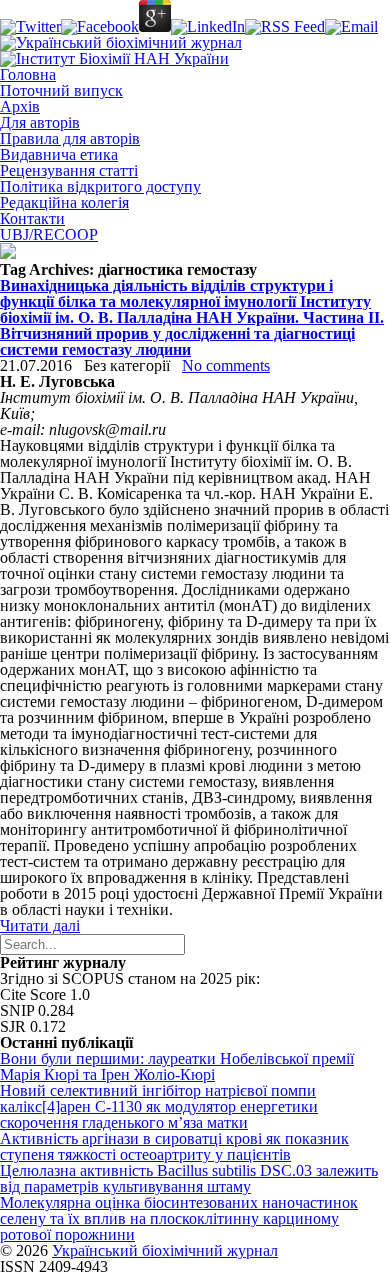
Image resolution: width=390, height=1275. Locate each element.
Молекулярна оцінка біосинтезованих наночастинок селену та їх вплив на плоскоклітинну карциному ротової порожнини (179, 1218)
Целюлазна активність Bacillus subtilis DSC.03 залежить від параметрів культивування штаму (189, 1178)
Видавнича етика (59, 154)
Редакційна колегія (64, 202)
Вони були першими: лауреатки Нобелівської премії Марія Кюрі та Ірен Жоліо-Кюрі (177, 1066)
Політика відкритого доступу (100, 186)
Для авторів (40, 122)
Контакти (32, 218)
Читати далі (40, 925)
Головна (28, 74)
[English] (8, 253)
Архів (20, 106)
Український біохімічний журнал (165, 1250)
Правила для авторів (70, 138)
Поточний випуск (61, 90)
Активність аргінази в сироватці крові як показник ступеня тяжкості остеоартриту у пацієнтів (174, 1146)
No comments (226, 365)
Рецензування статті (69, 170)
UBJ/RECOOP (49, 234)
